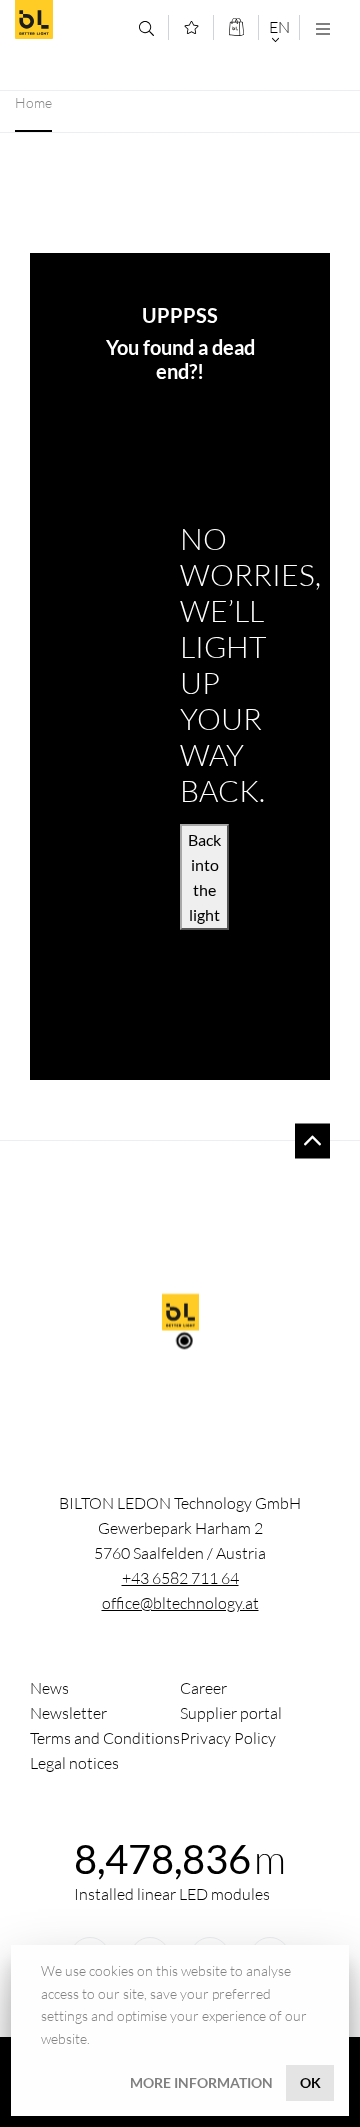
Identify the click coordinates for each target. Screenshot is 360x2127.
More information (201, 2082)
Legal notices (74, 1763)
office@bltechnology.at (180, 1603)
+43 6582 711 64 (180, 1578)
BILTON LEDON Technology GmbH (69, 19)
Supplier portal (231, 1713)
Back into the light (204, 877)
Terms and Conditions (105, 1738)
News (49, 1688)
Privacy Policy (228, 1738)
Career (203, 1688)
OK (310, 2082)
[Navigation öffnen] (322, 28)
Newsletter (68, 1713)
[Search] (146, 28)
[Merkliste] (191, 27)
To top (312, 1140)
